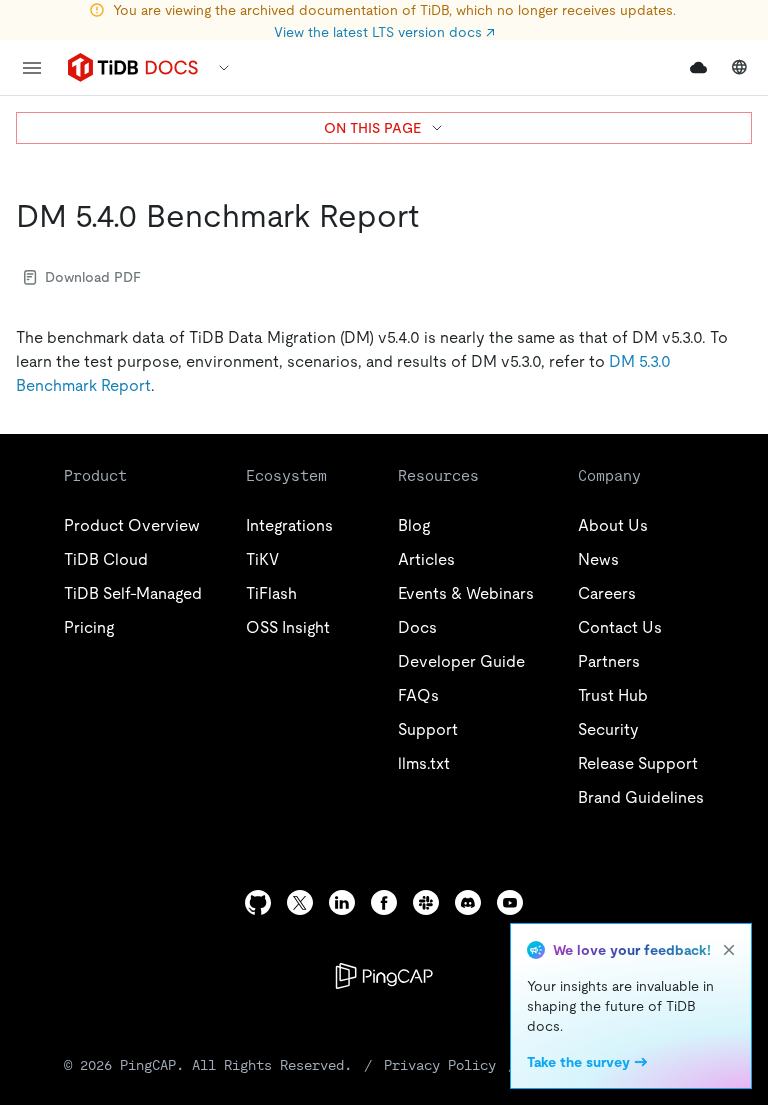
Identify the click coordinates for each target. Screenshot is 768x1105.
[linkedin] (342, 902)
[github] (258, 902)
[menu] (32, 68)
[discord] (468, 902)
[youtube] (510, 902)
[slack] (426, 902)
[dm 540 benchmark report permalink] (435, 216)
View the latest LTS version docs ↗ (384, 32)
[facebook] (384, 902)
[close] (729, 950)
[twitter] (300, 902)
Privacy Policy (440, 1065)
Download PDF (93, 277)
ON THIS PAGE (372, 128)
